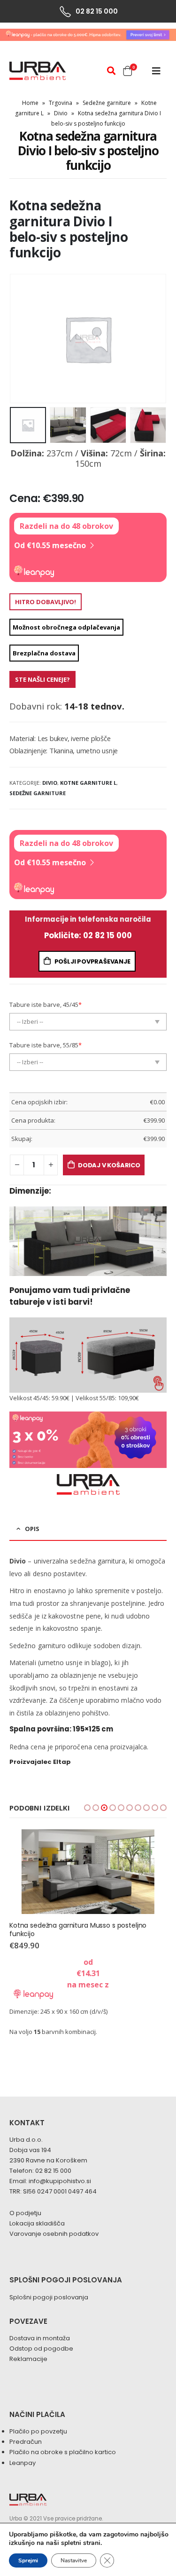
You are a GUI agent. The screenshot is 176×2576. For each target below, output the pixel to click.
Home (30, 103)
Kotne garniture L (88, 783)
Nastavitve (74, 2560)
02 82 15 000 (53, 2171)
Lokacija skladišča (37, 2223)
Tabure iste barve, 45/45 (46, 1005)
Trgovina (61, 103)
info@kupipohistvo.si (60, 2181)
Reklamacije (28, 2359)
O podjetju (25, 2213)
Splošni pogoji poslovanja (49, 2297)
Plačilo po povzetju (38, 2431)
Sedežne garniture (107, 103)
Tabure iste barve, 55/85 (46, 1045)
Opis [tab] (32, 1529)
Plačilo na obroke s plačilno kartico (63, 2452)
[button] (87, 1808)
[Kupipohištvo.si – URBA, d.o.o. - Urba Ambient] (38, 71)
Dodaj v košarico (109, 1165)
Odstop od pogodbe (41, 2349)
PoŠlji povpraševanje (92, 961)
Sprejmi (28, 2560)
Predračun (26, 2442)
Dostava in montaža (40, 2338)
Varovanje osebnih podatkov (54, 2234)
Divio (61, 113)
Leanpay (23, 2463)
